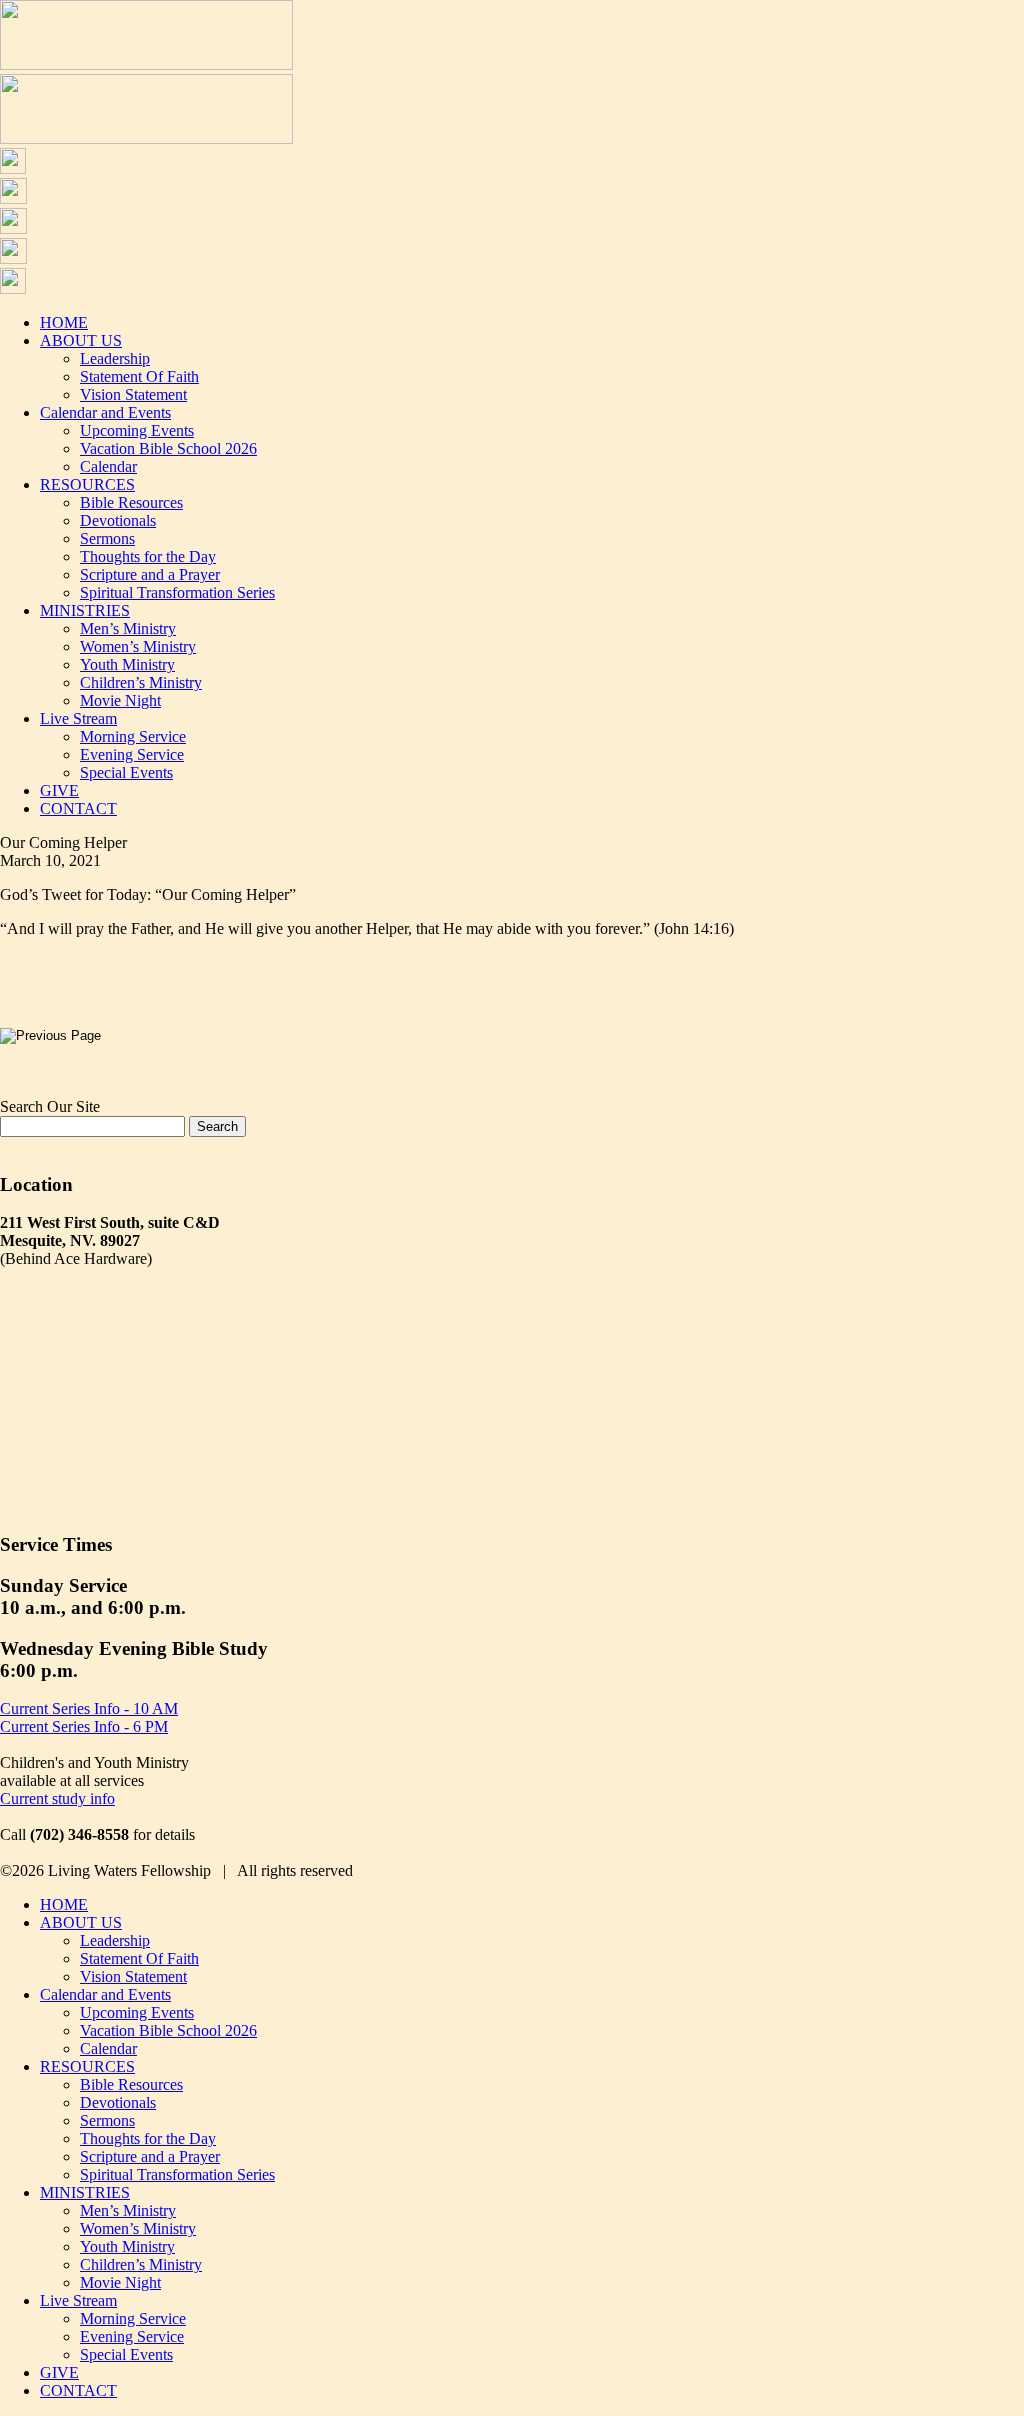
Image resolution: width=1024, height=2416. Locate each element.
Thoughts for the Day (148, 556)
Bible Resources (131, 502)
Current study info (57, 1798)
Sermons (107, 538)
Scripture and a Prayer (150, 574)
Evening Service (132, 754)
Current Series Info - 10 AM (89, 1708)
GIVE (59, 790)
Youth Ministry (127, 664)
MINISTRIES (85, 610)
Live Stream (78, 718)
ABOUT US (81, 340)
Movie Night (120, 700)
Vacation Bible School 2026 (168, 448)
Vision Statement (133, 394)
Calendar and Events (105, 412)
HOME (64, 322)
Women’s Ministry (138, 646)
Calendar (108, 466)
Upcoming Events (137, 430)
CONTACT (78, 808)
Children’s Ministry (141, 682)
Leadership (115, 358)
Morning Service (133, 736)
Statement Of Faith (139, 376)
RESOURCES (87, 484)
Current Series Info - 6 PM (84, 1726)
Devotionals (118, 520)
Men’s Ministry (128, 628)
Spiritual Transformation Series (177, 592)
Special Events (126, 772)
